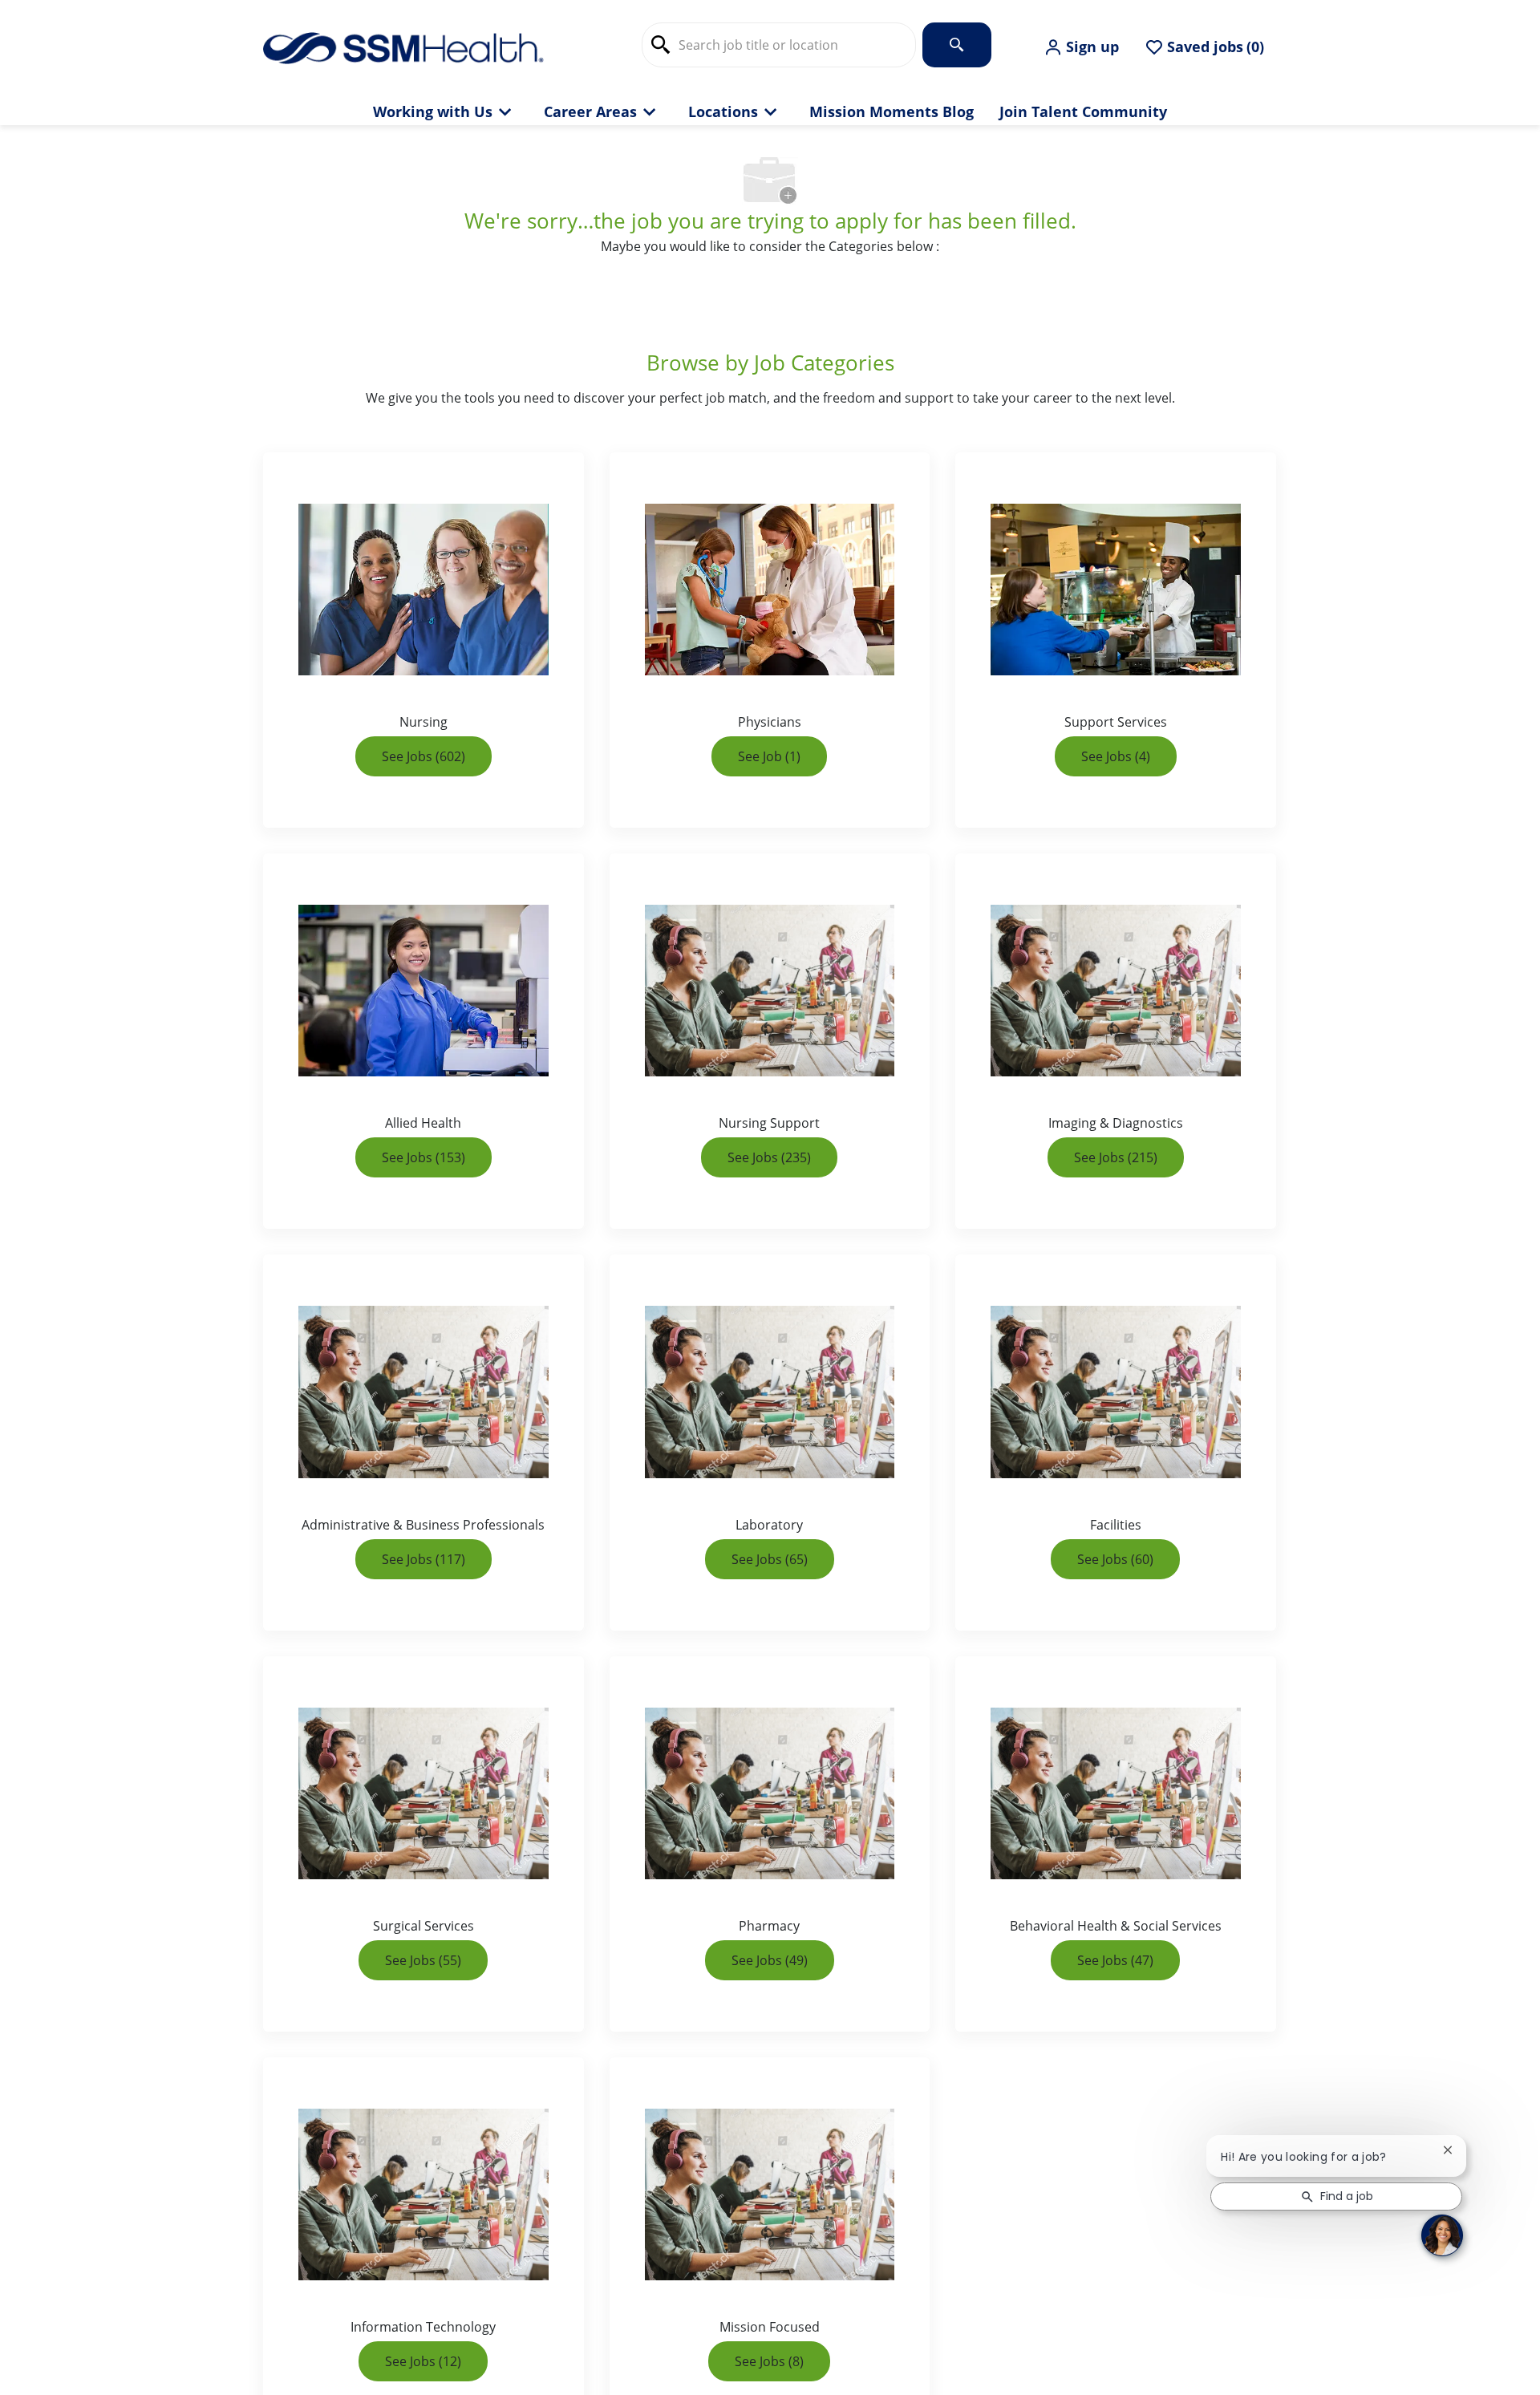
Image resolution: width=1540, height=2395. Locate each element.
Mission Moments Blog (892, 112)
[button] (1081, 47)
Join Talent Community (1083, 112)
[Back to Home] (403, 47)
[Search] (957, 45)
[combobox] (779, 45)
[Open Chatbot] (1442, 2235)
